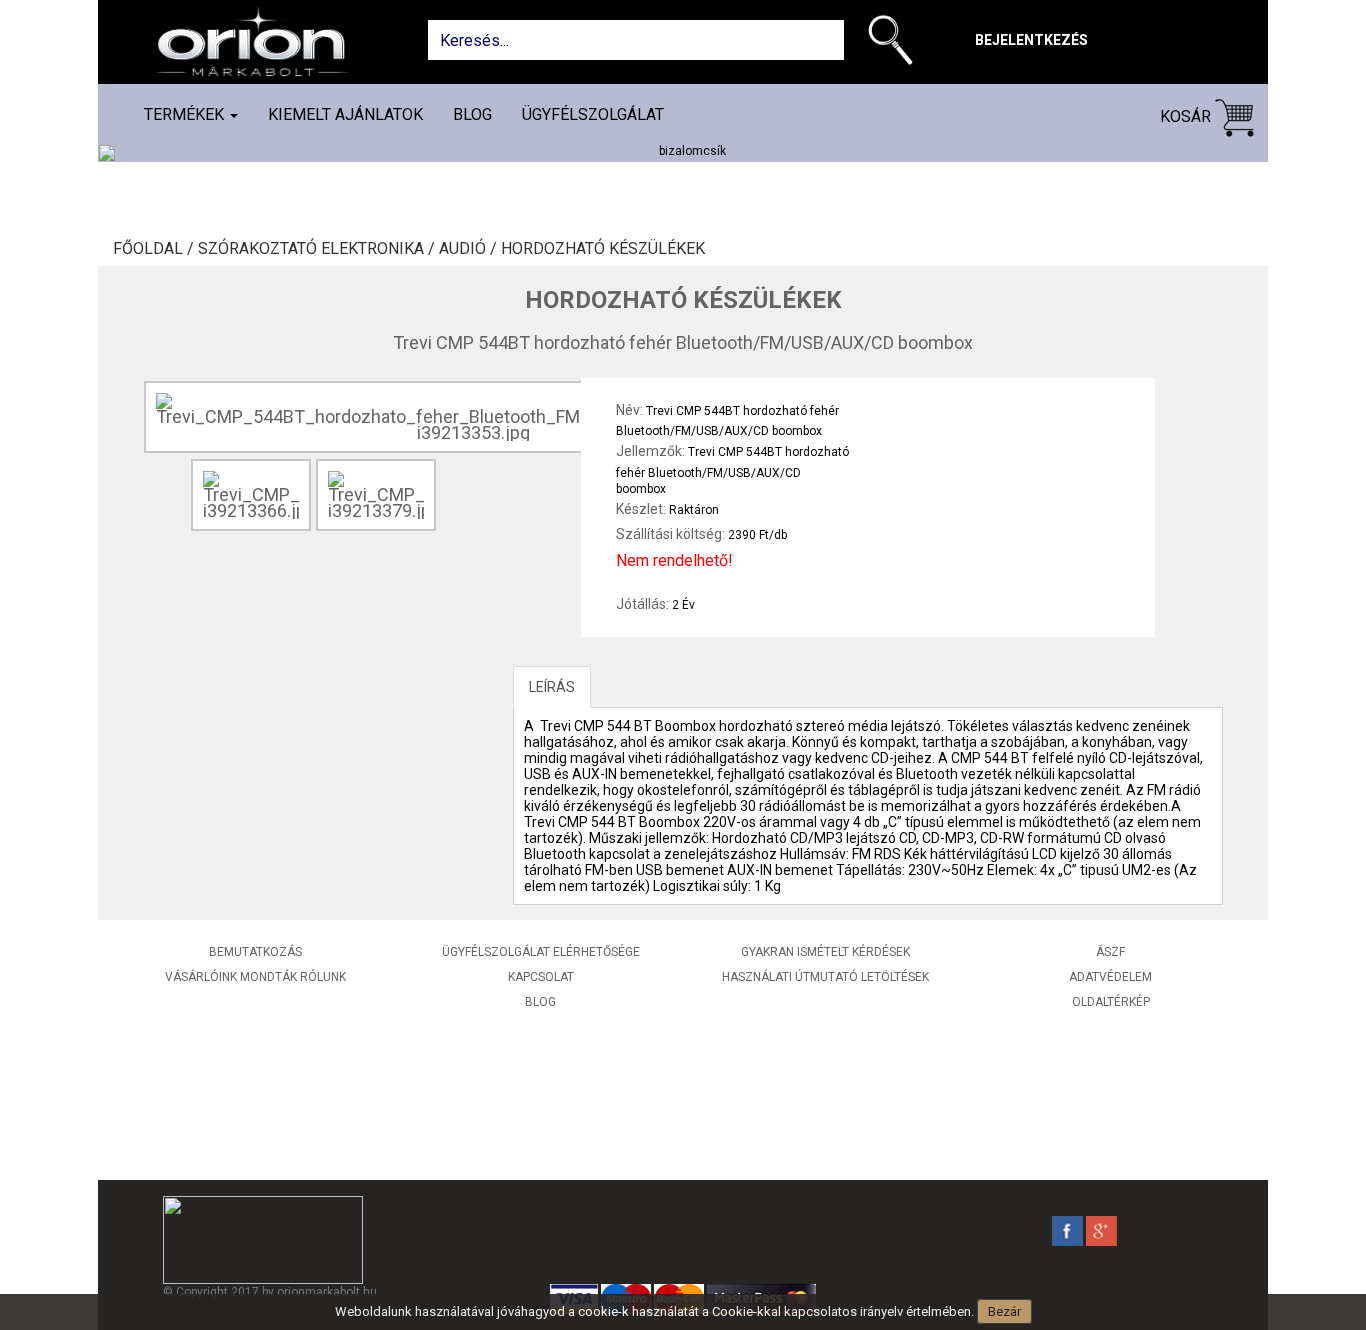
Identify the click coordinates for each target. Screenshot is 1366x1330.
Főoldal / (155, 249)
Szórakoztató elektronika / (318, 249)
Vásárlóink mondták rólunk (255, 977)
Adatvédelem (1110, 977)
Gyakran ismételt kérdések (825, 952)
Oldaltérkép (1111, 1002)
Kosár (1187, 116)
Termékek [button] (186, 114)
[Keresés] (895, 44)
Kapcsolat (541, 977)
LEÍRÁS (552, 687)
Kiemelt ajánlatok (345, 114)
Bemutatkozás (255, 952)
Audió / (470, 249)
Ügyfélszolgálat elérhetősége (541, 952)
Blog (472, 114)
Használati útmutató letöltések (825, 977)
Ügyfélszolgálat (593, 114)
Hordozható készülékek (603, 249)
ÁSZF (1110, 952)
